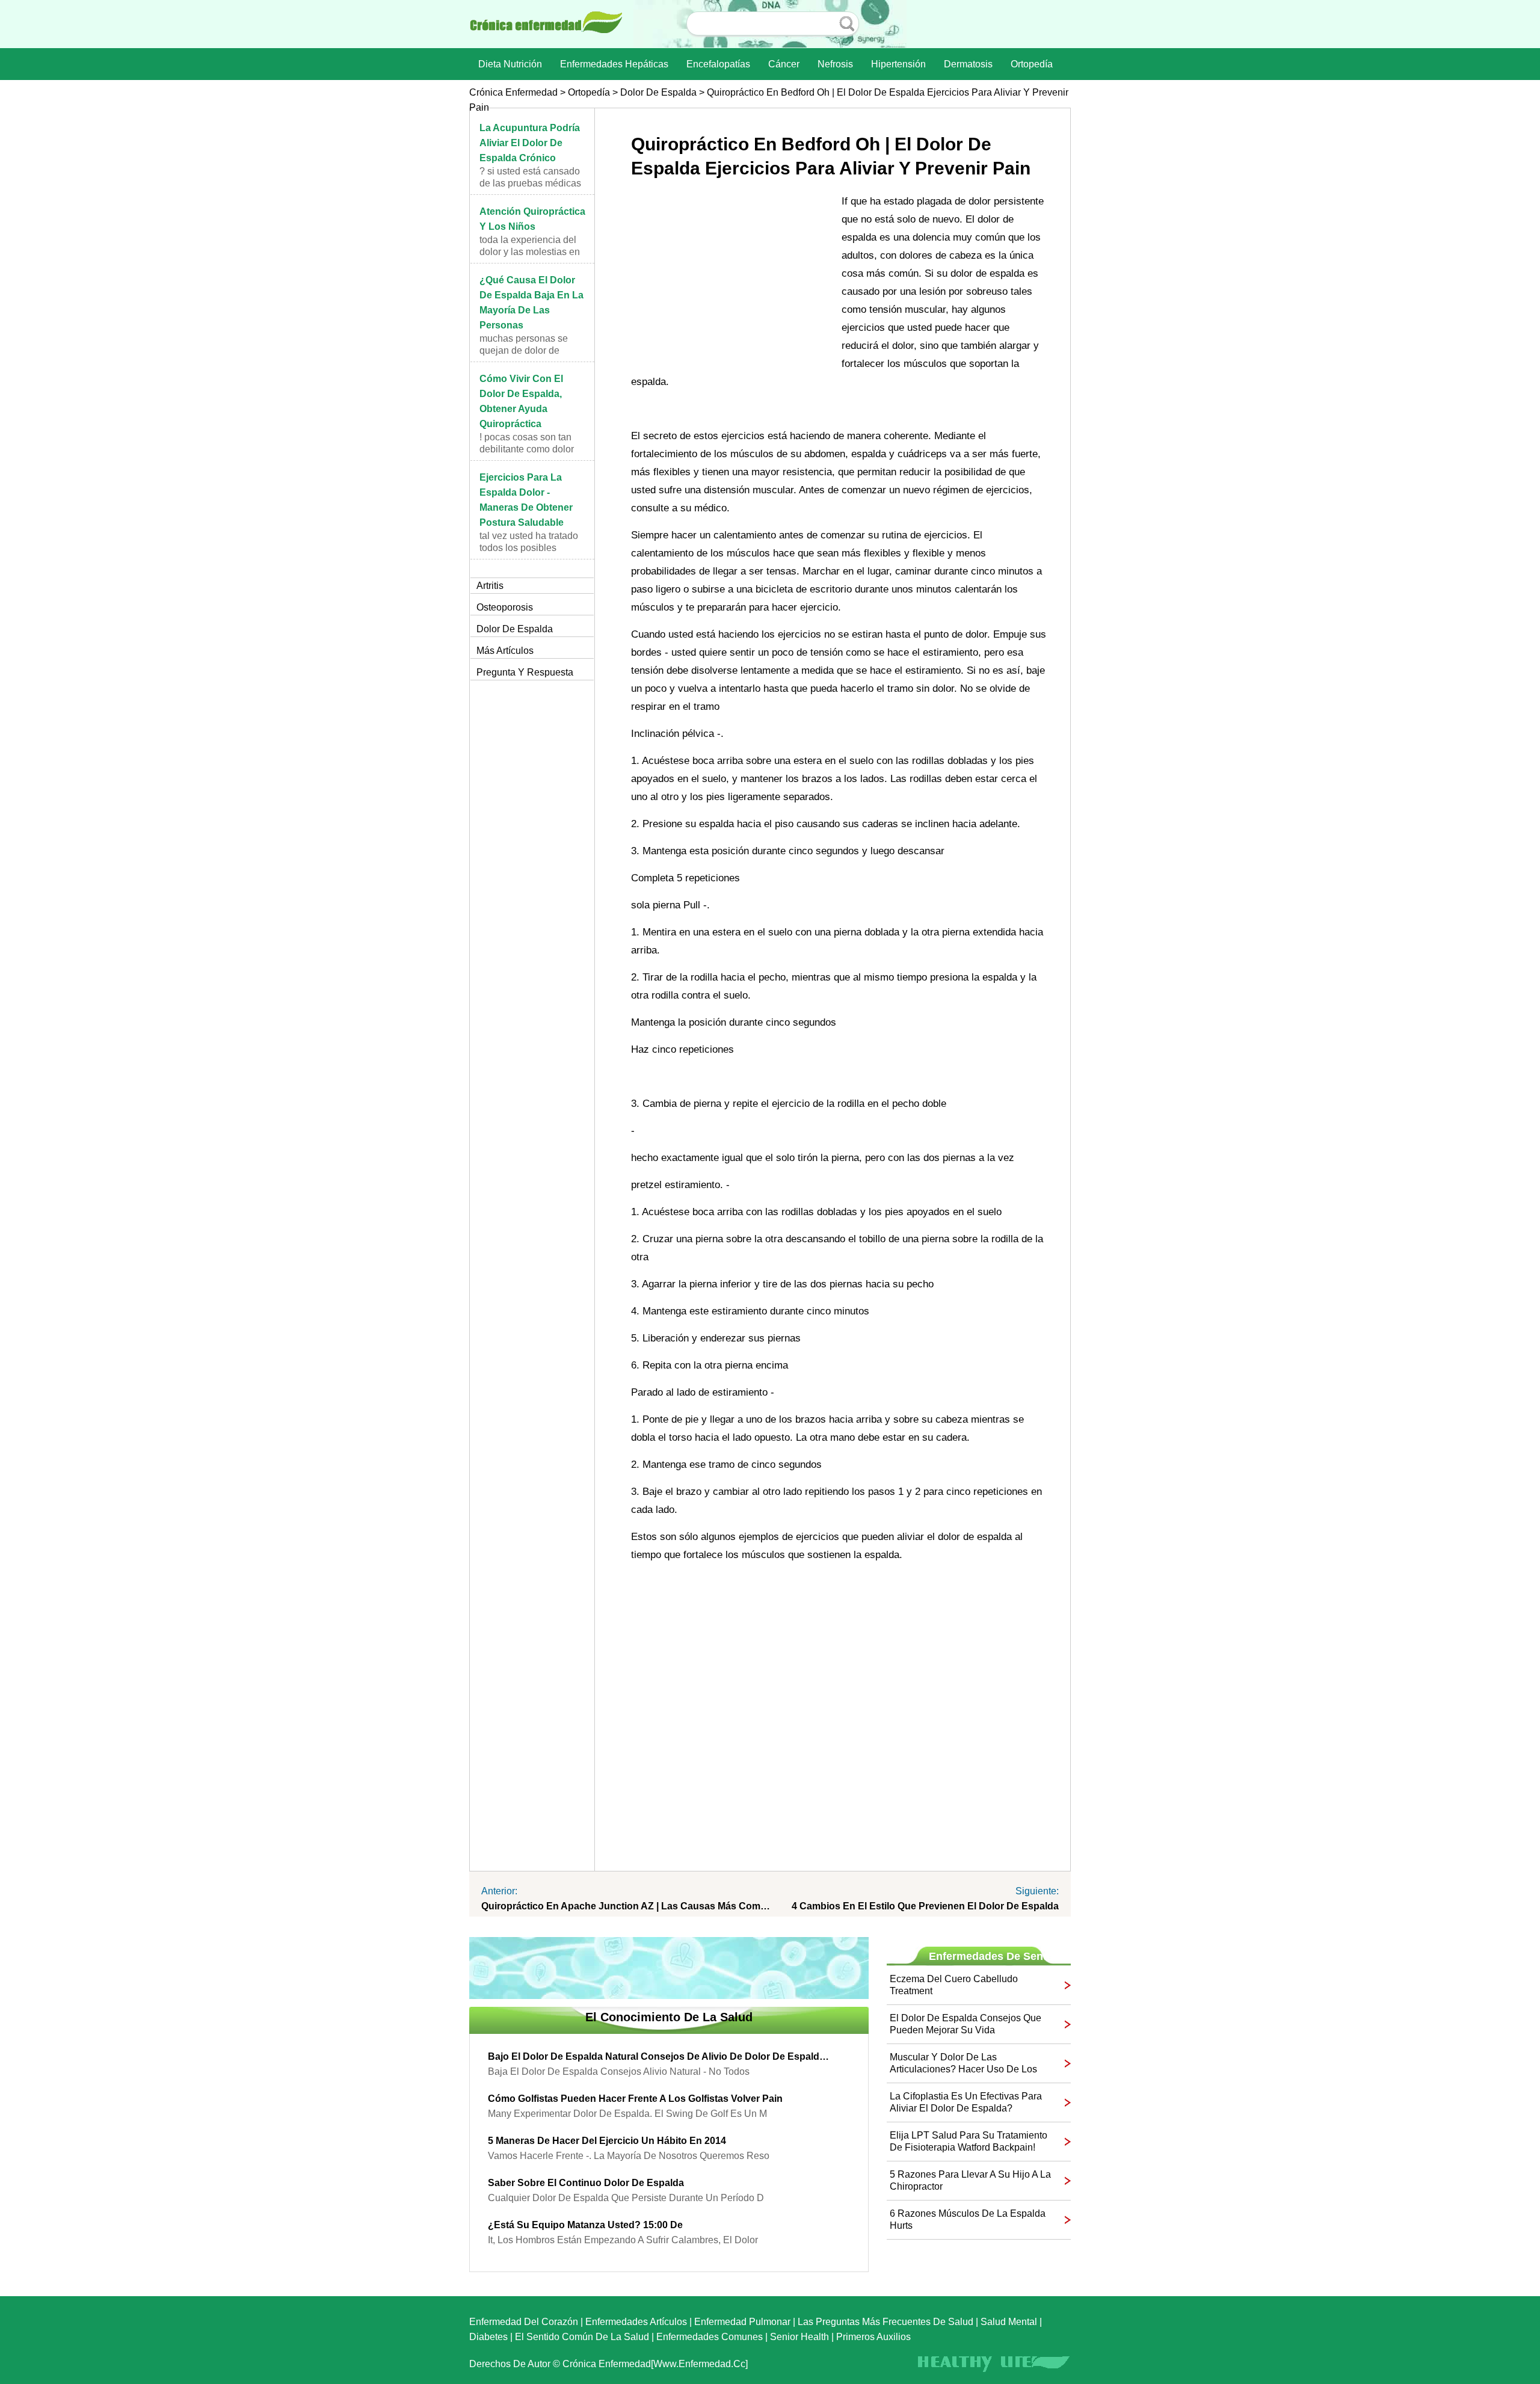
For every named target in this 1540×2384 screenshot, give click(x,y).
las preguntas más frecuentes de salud (885, 2322)
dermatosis (968, 64)
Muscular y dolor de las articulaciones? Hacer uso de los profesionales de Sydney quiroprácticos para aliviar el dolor (965, 2064)
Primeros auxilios (873, 2337)
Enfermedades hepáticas (614, 64)
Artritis (490, 586)
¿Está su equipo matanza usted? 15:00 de (585, 2225)
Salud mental (1009, 2322)
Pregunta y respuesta (525, 672)
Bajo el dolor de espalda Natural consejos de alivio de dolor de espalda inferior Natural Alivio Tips (660, 2056)
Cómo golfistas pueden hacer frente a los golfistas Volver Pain (635, 2099)
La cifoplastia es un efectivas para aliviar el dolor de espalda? (966, 2102)
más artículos (505, 651)
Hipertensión (898, 64)
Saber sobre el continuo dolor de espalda (586, 2183)
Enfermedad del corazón (524, 2322)
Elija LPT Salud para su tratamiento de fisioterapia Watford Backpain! (969, 2141)
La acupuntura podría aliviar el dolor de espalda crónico (530, 143)
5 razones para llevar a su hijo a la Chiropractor (970, 2180)
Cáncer (784, 64)
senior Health (799, 2337)
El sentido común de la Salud (582, 2337)
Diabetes (488, 2337)
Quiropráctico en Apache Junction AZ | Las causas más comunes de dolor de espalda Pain (626, 1906)
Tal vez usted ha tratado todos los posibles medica (529, 548)
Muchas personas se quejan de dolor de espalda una (524, 350)
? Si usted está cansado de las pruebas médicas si (530, 183)
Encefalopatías (718, 64)
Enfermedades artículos (636, 2322)
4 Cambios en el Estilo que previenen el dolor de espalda (925, 1906)
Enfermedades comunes (710, 2337)
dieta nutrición (510, 64)
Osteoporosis (505, 607)
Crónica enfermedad (513, 92)
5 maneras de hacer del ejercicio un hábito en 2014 (607, 2141)
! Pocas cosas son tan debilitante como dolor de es (527, 449)
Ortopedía (1032, 64)
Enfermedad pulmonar (742, 2322)
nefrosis (835, 64)
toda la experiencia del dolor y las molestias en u (530, 252)
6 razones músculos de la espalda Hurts (968, 2219)
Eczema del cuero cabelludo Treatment (954, 1985)
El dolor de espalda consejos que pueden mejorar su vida (966, 2024)
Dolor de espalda (658, 92)
